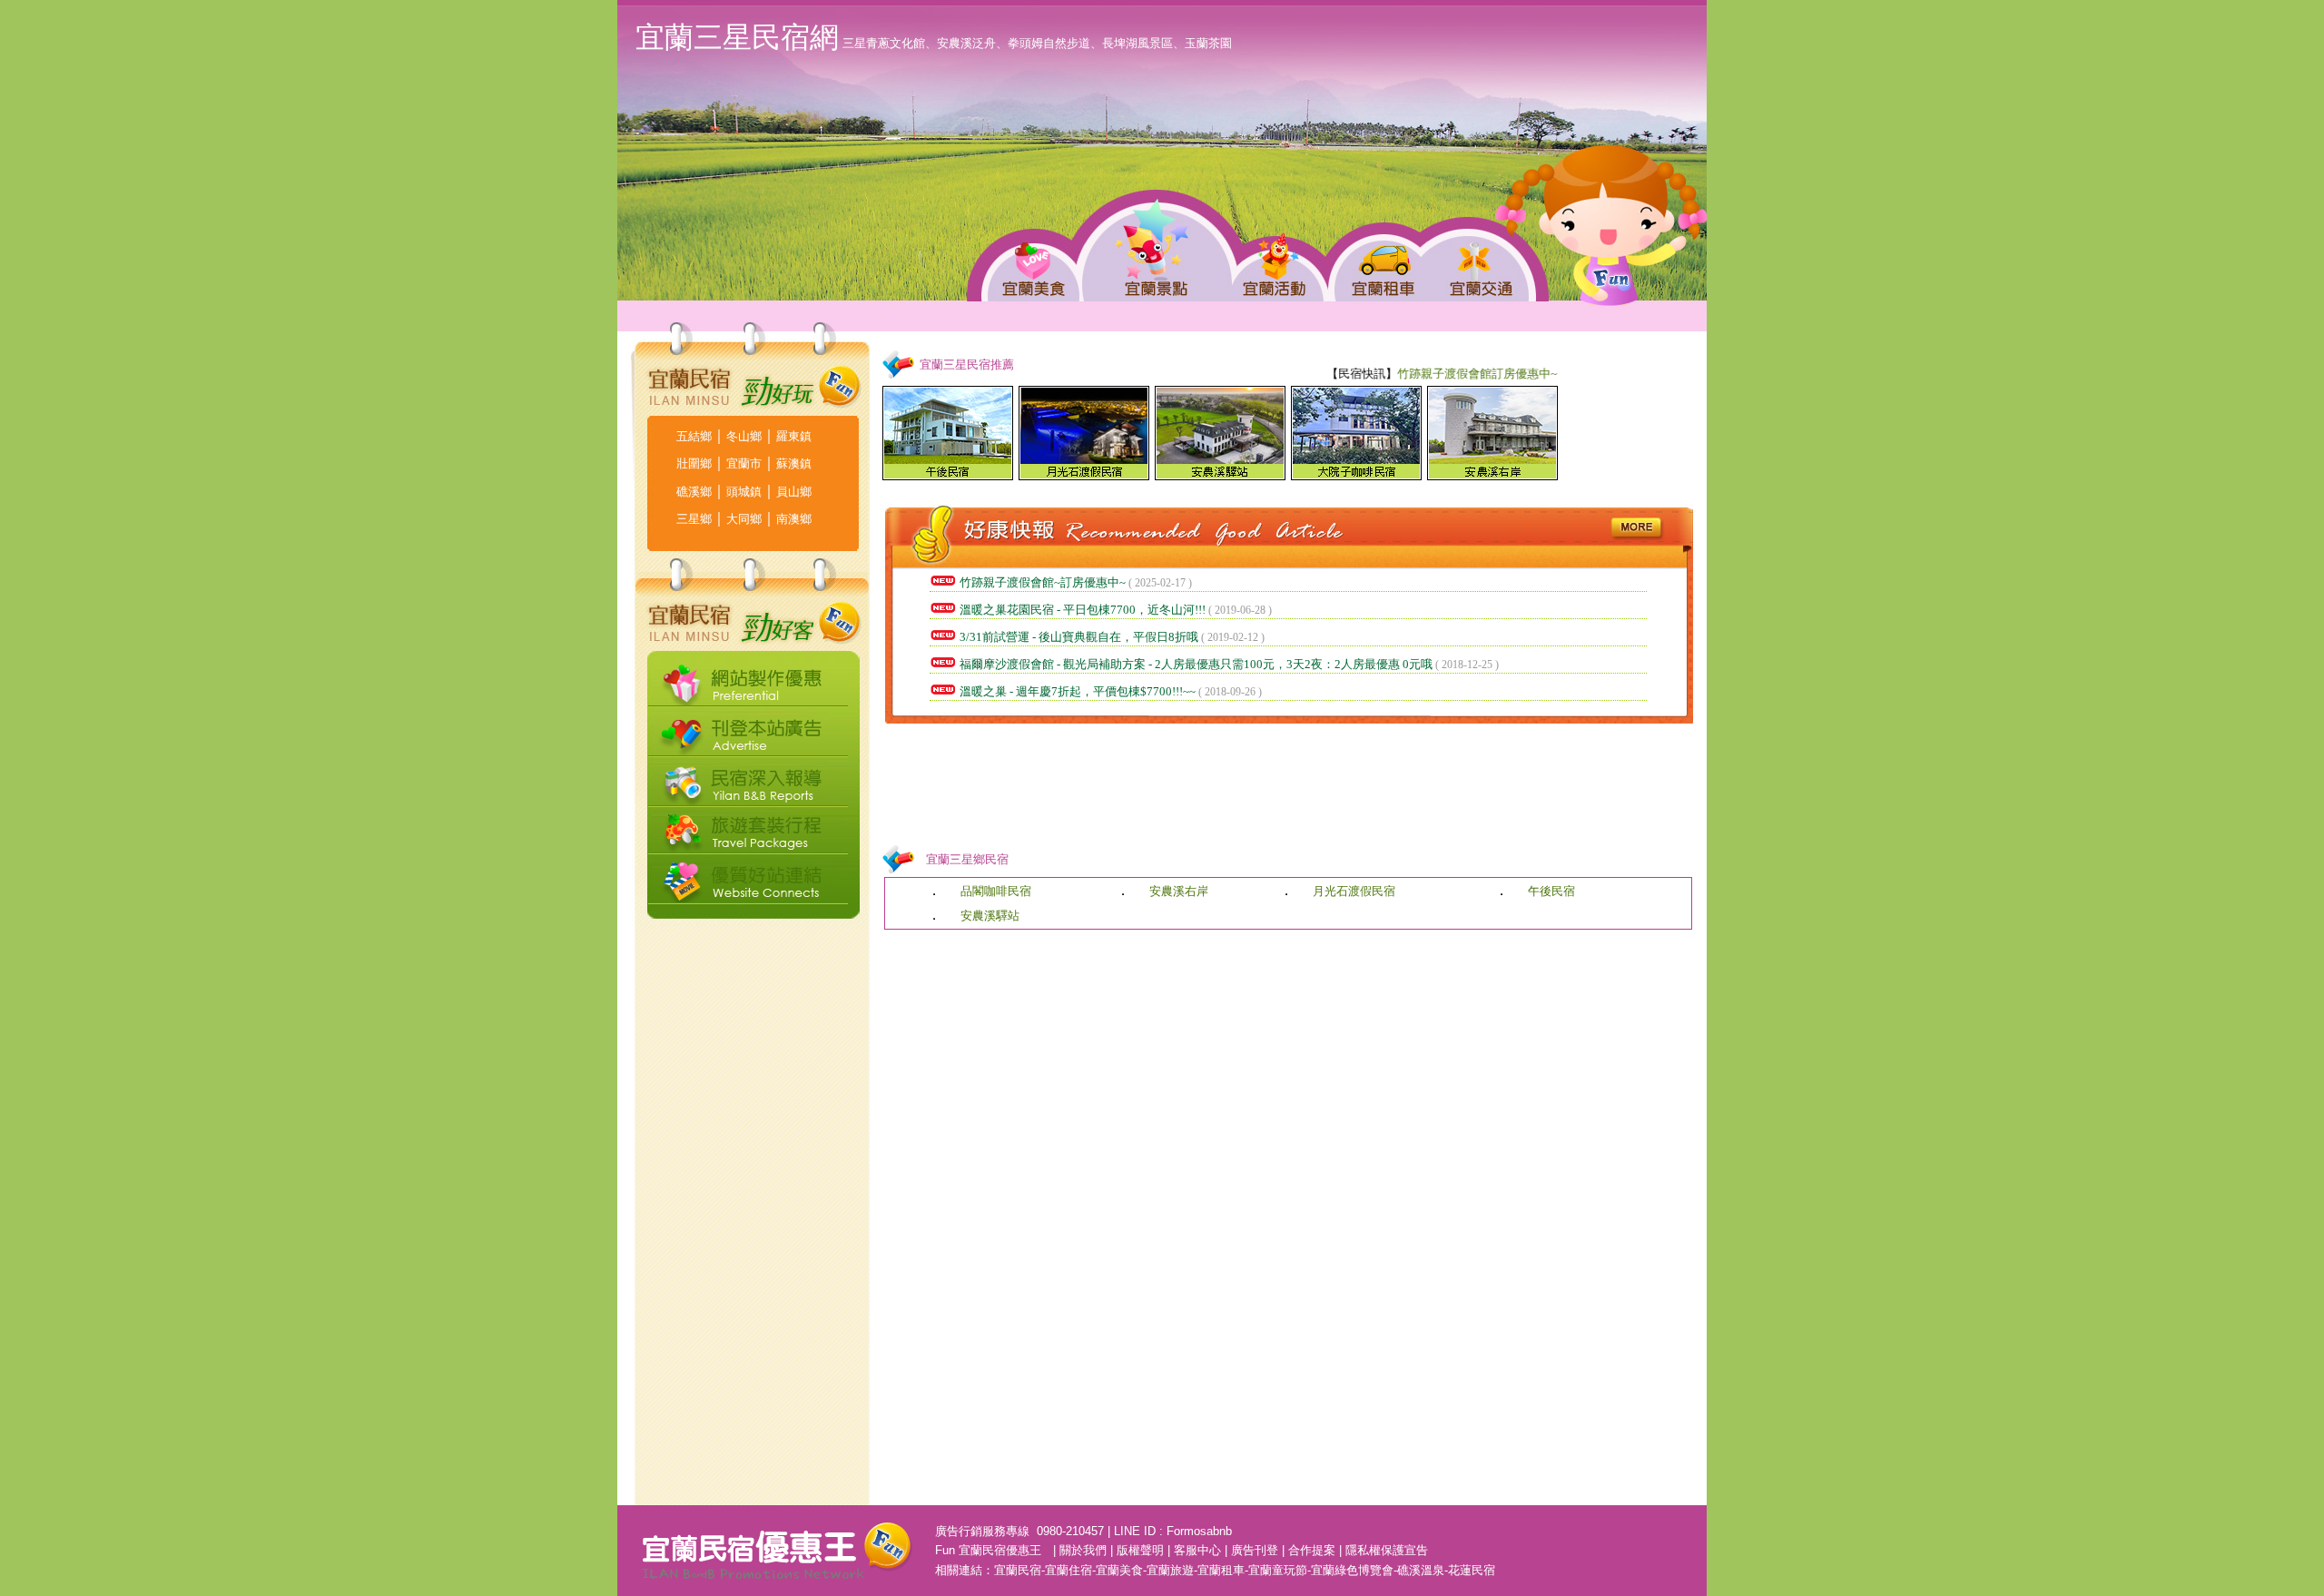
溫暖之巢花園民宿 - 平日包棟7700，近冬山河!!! (1083, 610)
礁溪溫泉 (1421, 1570)
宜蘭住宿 (1068, 1570)
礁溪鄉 (694, 492)
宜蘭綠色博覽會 (1352, 1570)
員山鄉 (794, 492)
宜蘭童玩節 (1278, 1570)
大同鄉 (744, 519)
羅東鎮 (794, 436)
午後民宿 (1551, 891)
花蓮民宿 (1472, 1570)
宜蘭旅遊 (1170, 1570)
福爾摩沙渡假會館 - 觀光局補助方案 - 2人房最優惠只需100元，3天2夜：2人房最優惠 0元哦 (1196, 664)
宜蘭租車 (1221, 1570)
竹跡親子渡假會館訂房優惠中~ (1451, 374)
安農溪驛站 (990, 916)
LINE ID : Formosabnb (1173, 1531)
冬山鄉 (744, 436)
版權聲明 (1140, 1550)
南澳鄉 (794, 519)
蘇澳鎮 (794, 463)
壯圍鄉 (694, 463)
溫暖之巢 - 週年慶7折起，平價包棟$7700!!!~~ (1078, 691)
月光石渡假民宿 (1354, 891)
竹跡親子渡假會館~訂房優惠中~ (1043, 582)
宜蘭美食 (1119, 1570)
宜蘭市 (744, 463)
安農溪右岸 (1179, 891)
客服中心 (1197, 1550)
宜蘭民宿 (1018, 1570)
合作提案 (1312, 1550)
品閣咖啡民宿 (996, 891)
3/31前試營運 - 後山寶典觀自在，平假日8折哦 (1079, 637)
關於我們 (1083, 1550)
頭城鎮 (744, 492)
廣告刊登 (1255, 1550)
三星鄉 (694, 519)
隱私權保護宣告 (1387, 1550)
